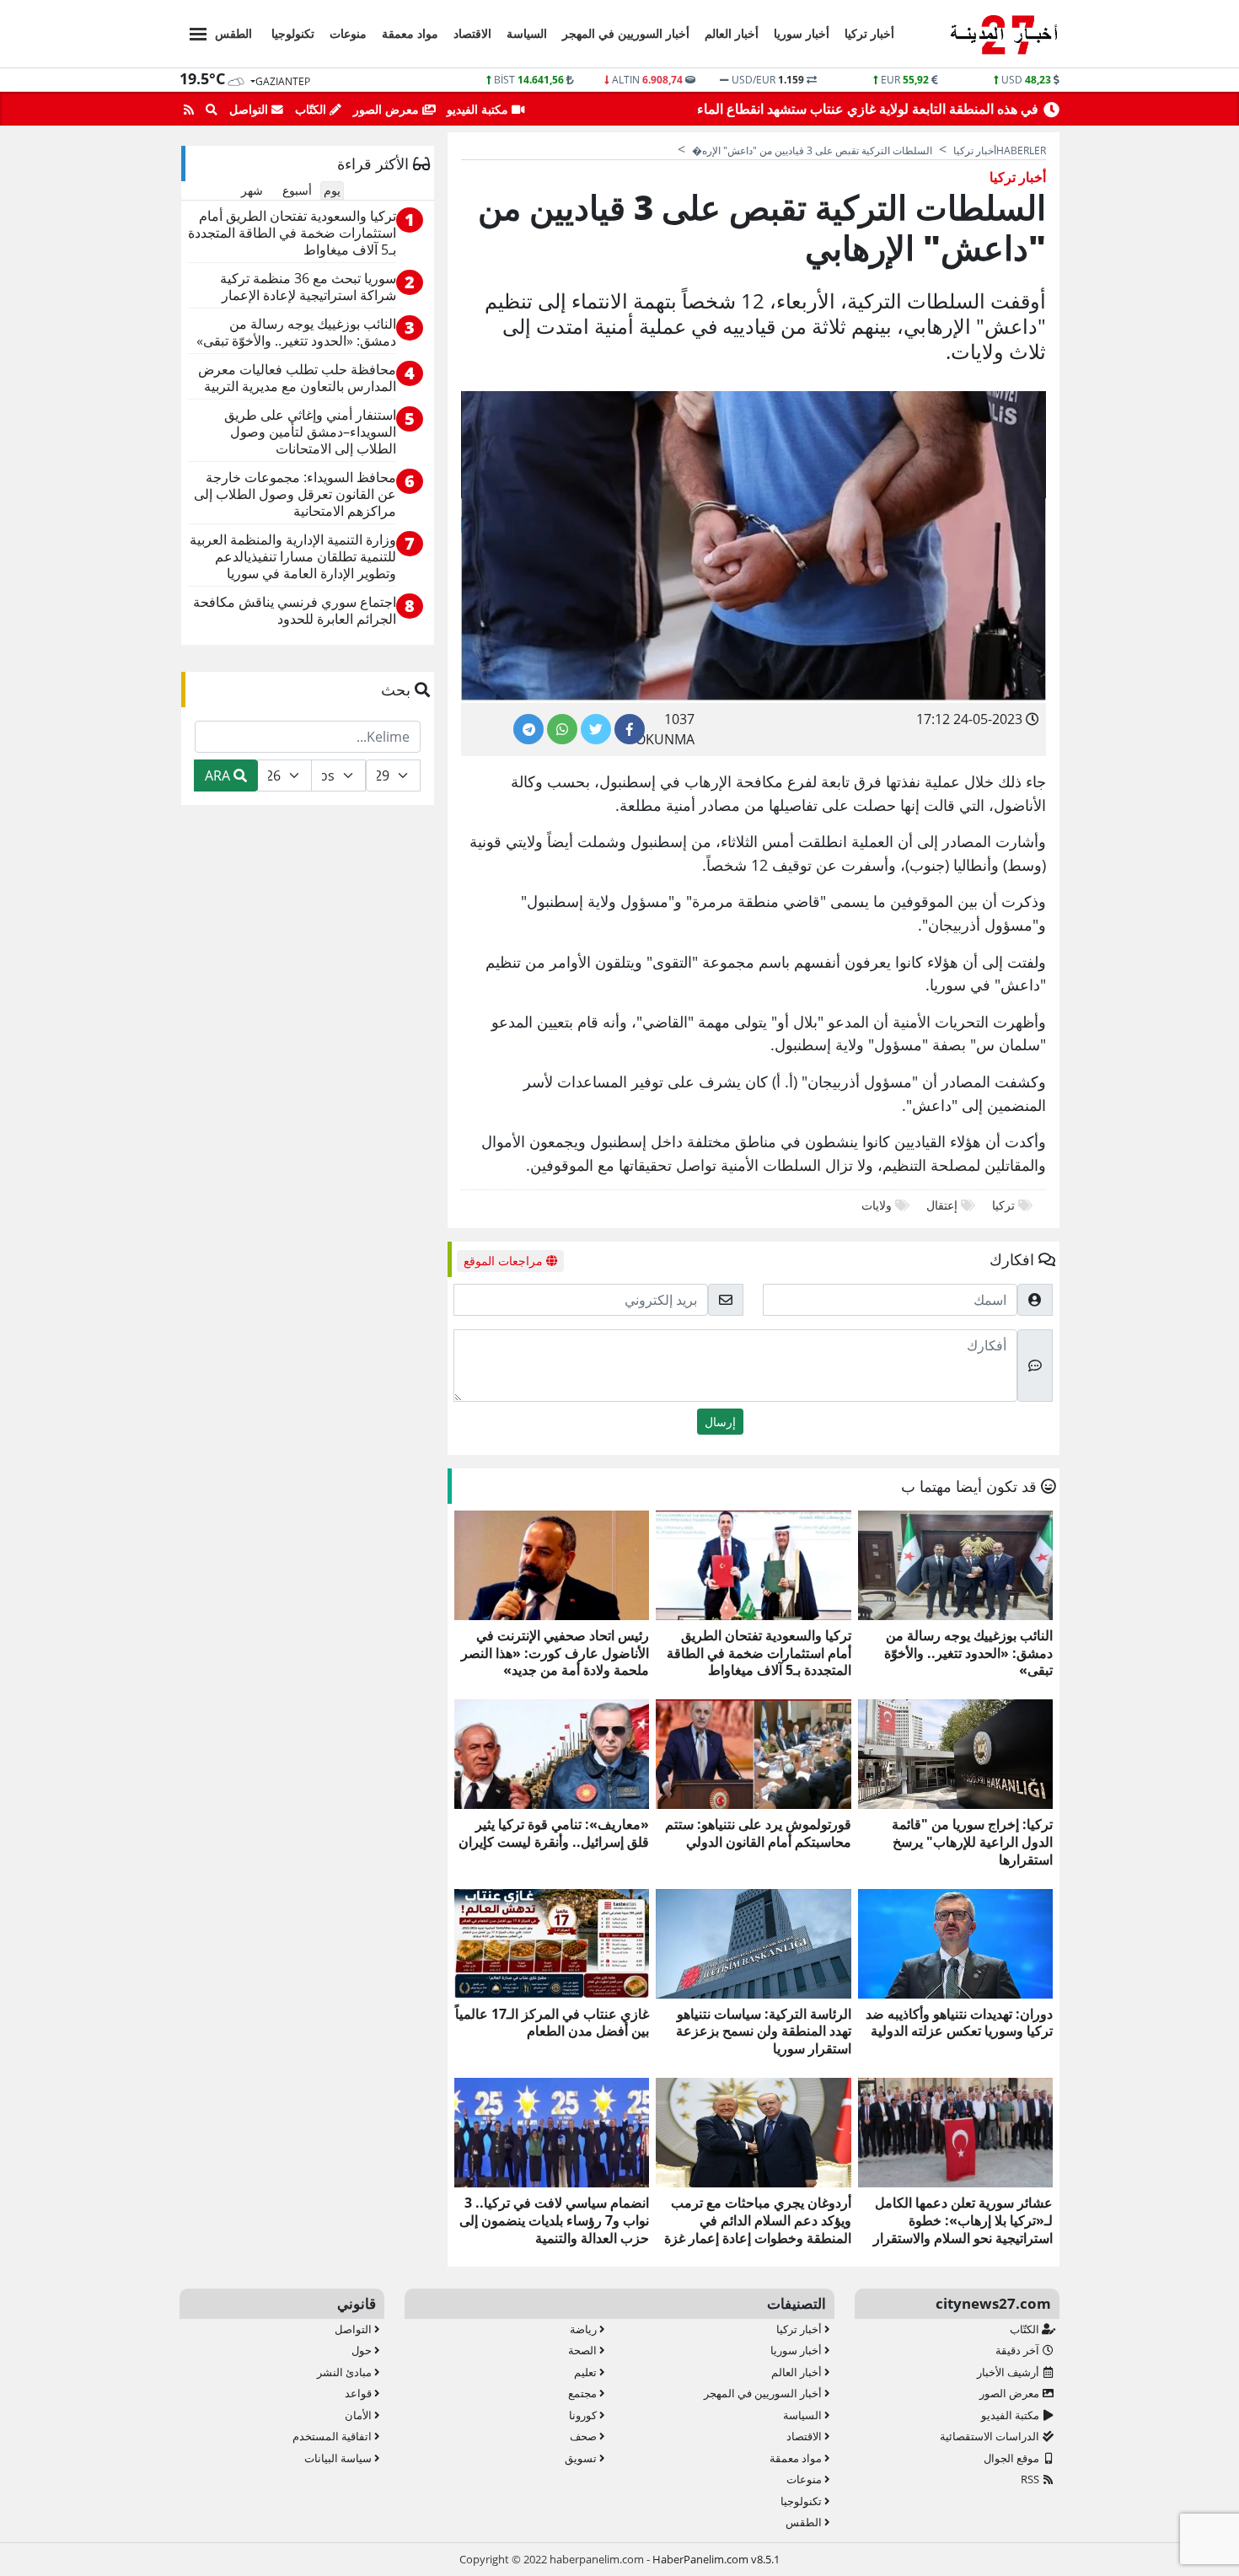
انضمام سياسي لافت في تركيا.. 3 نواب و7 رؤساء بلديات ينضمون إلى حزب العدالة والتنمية (554, 2220)
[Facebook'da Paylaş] (630, 729)
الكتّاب (312, 109)
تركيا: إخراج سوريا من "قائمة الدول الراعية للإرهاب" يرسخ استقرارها (972, 1842)
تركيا (1002, 1205)
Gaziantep (283, 81)
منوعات (348, 33)
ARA (219, 775)
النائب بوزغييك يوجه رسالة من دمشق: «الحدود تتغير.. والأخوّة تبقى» (968, 1653)
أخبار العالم (732, 33)
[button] (193, 32)
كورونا (584, 2415)
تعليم (587, 2372)
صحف (585, 2436)
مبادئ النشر (346, 2372)
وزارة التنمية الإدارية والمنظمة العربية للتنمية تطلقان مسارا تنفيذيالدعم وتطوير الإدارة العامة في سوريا (293, 557)
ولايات (877, 1205)
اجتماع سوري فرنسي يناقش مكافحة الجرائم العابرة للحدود (295, 611)
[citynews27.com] (1003, 35)
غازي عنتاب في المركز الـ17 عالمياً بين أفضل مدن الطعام (552, 2023)
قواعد (359, 2393)
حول (363, 2350)
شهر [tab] (252, 190)
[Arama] (212, 110)
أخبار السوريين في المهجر (626, 33)
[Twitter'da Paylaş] (596, 729)
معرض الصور (388, 109)
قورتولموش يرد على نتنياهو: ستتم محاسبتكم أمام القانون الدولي (758, 1833)
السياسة (527, 33)
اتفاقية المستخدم (333, 2436)
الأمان (359, 2415)
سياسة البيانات (339, 2458)
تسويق (582, 2458)
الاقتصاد (472, 33)
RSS (1031, 2479)
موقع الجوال (1013, 2458)
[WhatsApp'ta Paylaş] (562, 729)
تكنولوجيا (293, 33)
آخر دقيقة (1019, 2350)
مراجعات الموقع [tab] (505, 1261)
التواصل (250, 109)
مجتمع (584, 2393)
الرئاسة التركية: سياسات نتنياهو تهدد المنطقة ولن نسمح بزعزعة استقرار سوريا (763, 2031)
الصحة (584, 2350)
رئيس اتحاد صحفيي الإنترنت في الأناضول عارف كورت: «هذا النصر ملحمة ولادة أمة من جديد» (555, 1653)
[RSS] (189, 110)
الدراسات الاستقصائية (991, 2436)
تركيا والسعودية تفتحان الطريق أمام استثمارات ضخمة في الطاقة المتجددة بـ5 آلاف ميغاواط (759, 1653)
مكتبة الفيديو (479, 109)
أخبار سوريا (802, 33)
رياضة (585, 2329)
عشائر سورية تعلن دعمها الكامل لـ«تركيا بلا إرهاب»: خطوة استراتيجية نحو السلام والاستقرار (963, 2220)
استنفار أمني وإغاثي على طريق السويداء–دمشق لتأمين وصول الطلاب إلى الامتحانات (310, 432)
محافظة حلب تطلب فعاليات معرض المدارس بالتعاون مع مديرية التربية (297, 378)
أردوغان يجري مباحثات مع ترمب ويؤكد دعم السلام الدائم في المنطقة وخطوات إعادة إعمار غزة (757, 2220)
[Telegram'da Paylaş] (528, 729)
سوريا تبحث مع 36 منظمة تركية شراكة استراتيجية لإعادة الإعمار (308, 287)
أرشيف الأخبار (1009, 2372)
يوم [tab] (332, 190)
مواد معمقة (410, 33)
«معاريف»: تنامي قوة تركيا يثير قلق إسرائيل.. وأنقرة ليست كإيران (554, 1833)
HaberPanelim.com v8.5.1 (716, 2559)
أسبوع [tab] (297, 190)
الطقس (233, 33)
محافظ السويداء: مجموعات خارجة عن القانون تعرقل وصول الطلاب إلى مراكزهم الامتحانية (295, 494)
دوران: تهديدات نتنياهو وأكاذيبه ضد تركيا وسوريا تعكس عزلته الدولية (959, 2023)
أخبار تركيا (869, 33)
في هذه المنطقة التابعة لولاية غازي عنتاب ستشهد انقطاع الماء (868, 109)
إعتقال (940, 1205)
